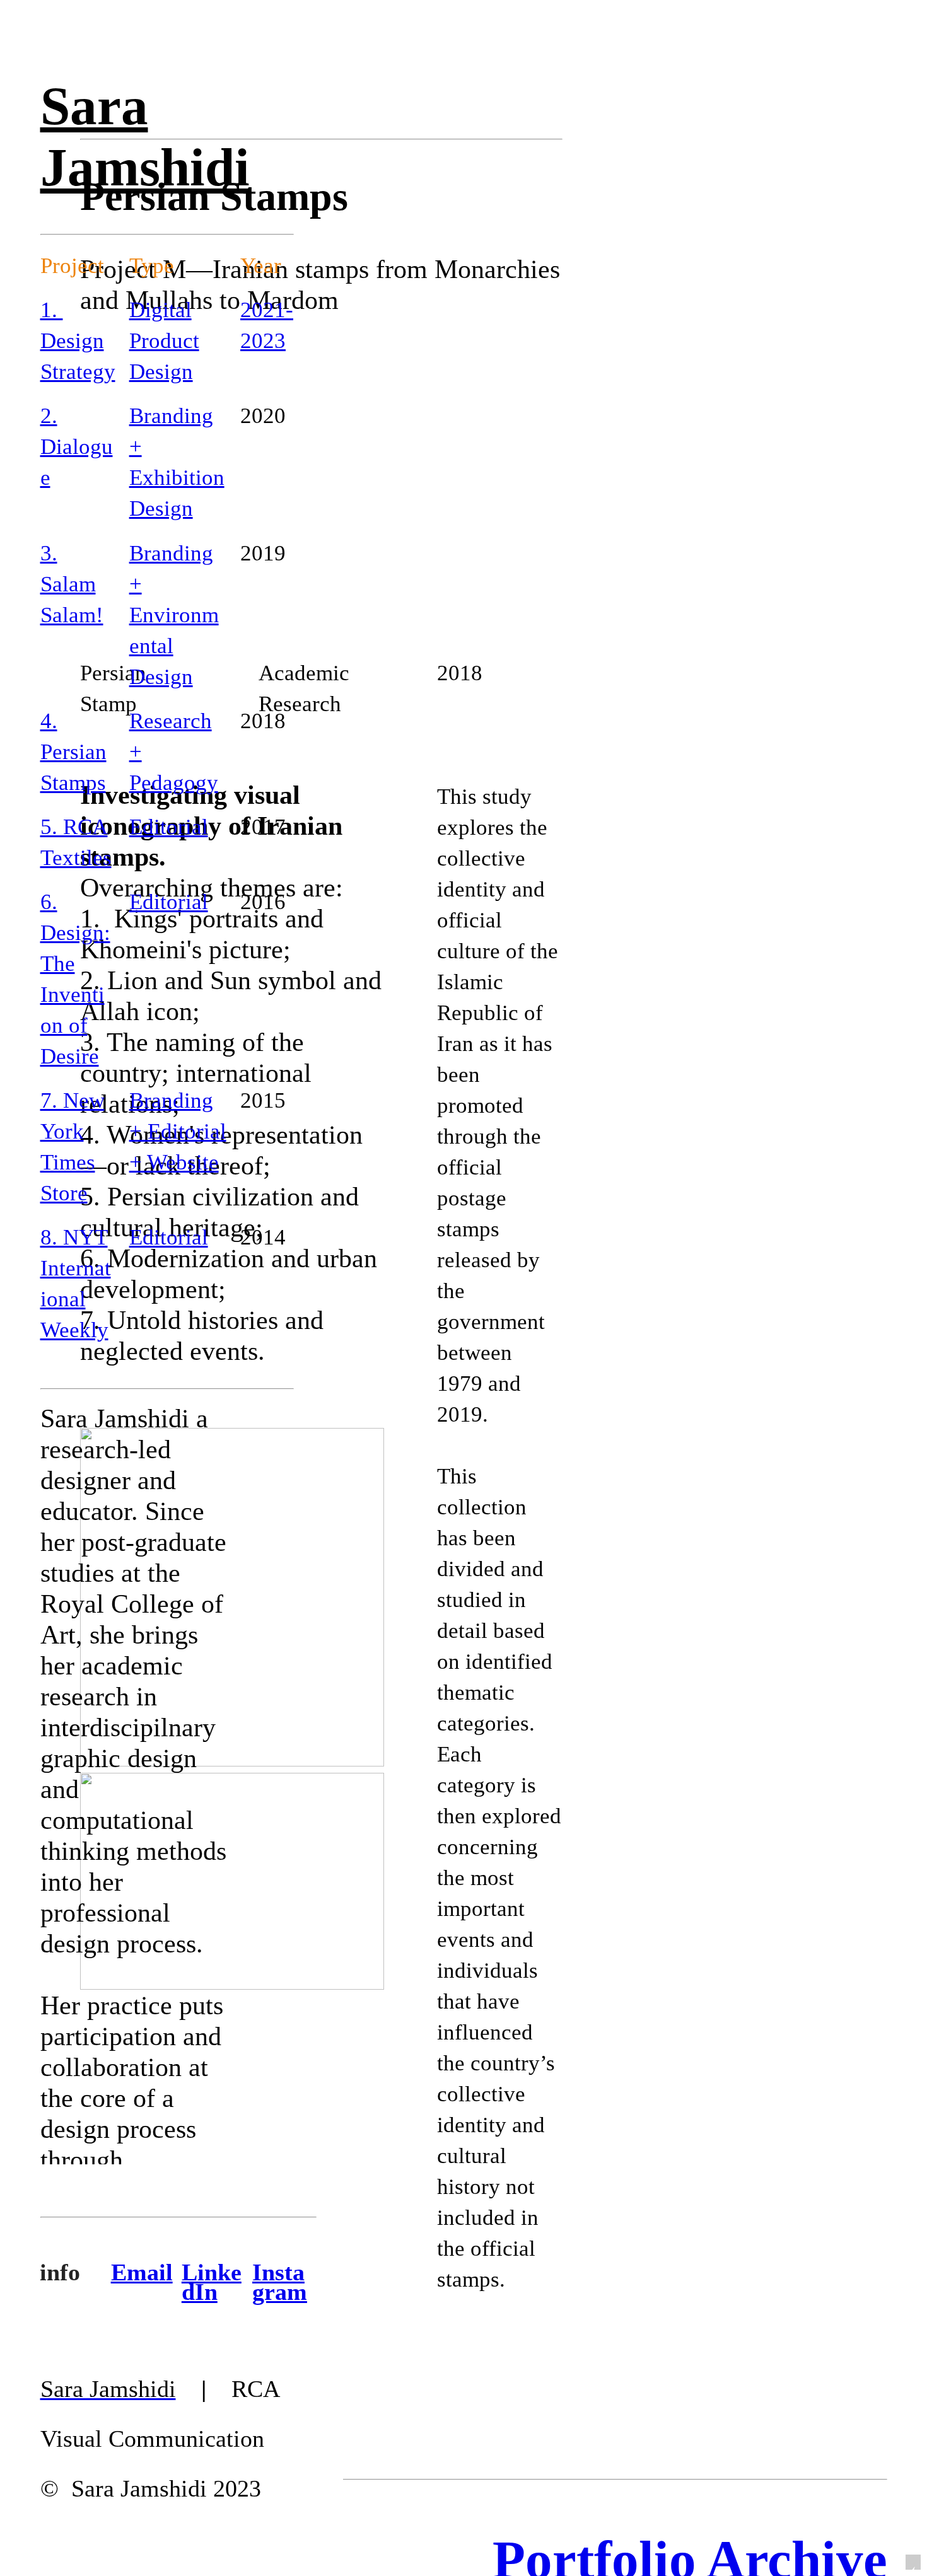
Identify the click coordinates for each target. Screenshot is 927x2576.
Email (142, 2272)
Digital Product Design (164, 341)
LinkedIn (212, 2282)
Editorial (169, 827)
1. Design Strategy (78, 341)
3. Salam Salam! (72, 584)
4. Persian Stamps (73, 752)
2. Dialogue (77, 447)
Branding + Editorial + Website (178, 1131)
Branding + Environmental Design (174, 615)
